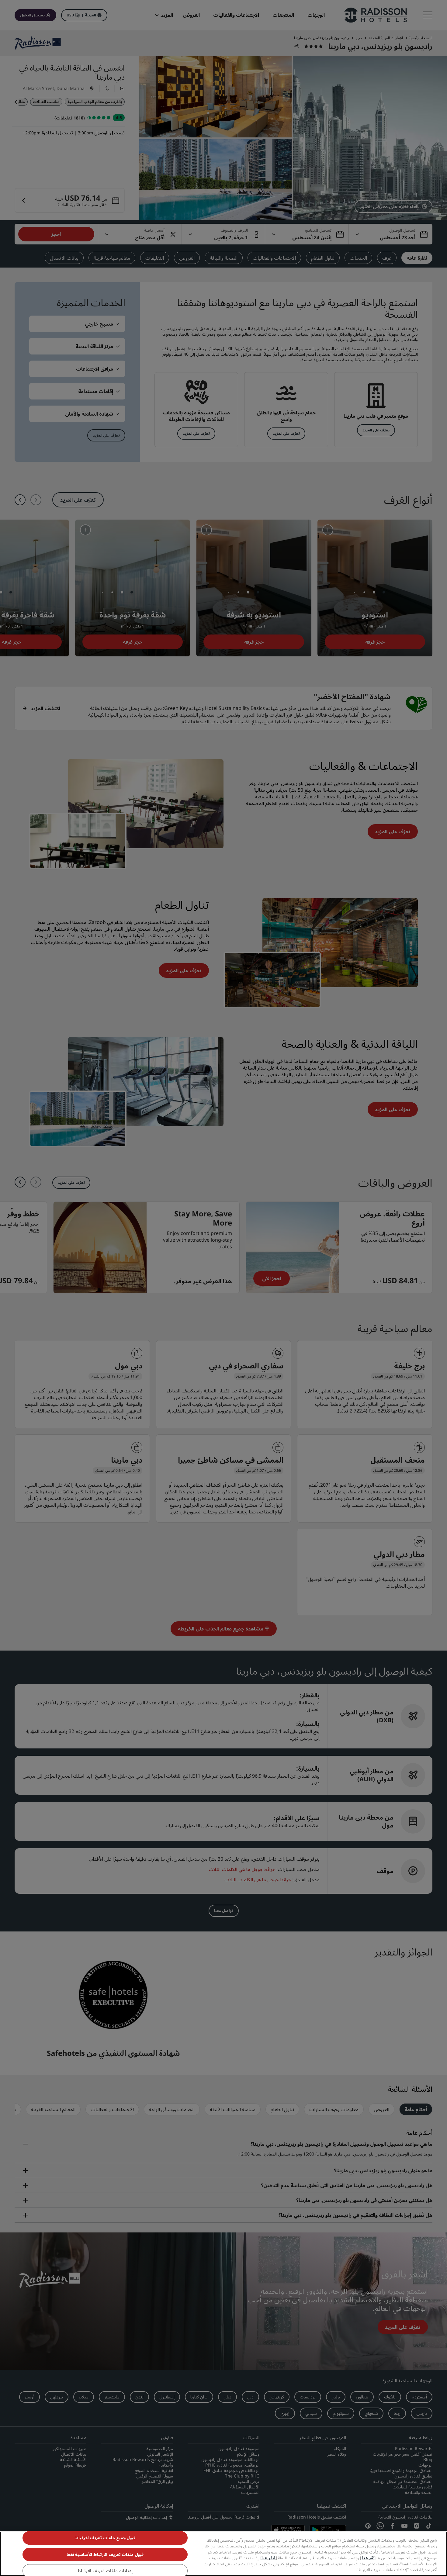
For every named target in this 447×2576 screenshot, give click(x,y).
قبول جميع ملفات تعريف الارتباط (105, 2538)
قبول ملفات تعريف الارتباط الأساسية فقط (105, 2554)
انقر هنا (269, 2558)
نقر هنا (368, 2558)
